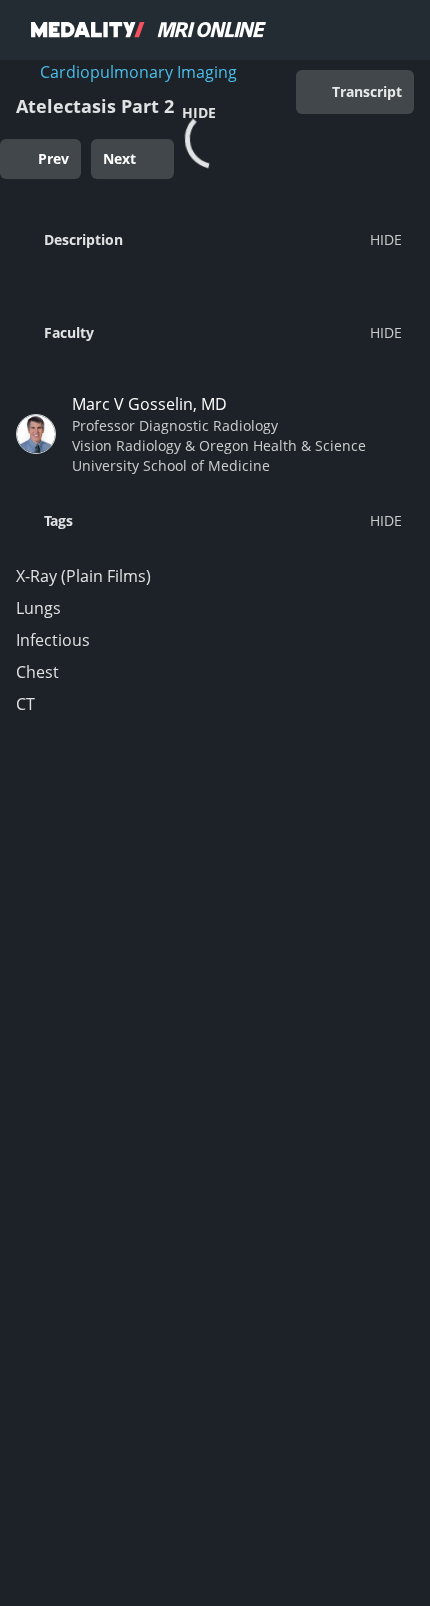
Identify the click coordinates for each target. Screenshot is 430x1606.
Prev (53, 158)
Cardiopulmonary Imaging (138, 72)
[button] (209, 239)
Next (119, 158)
